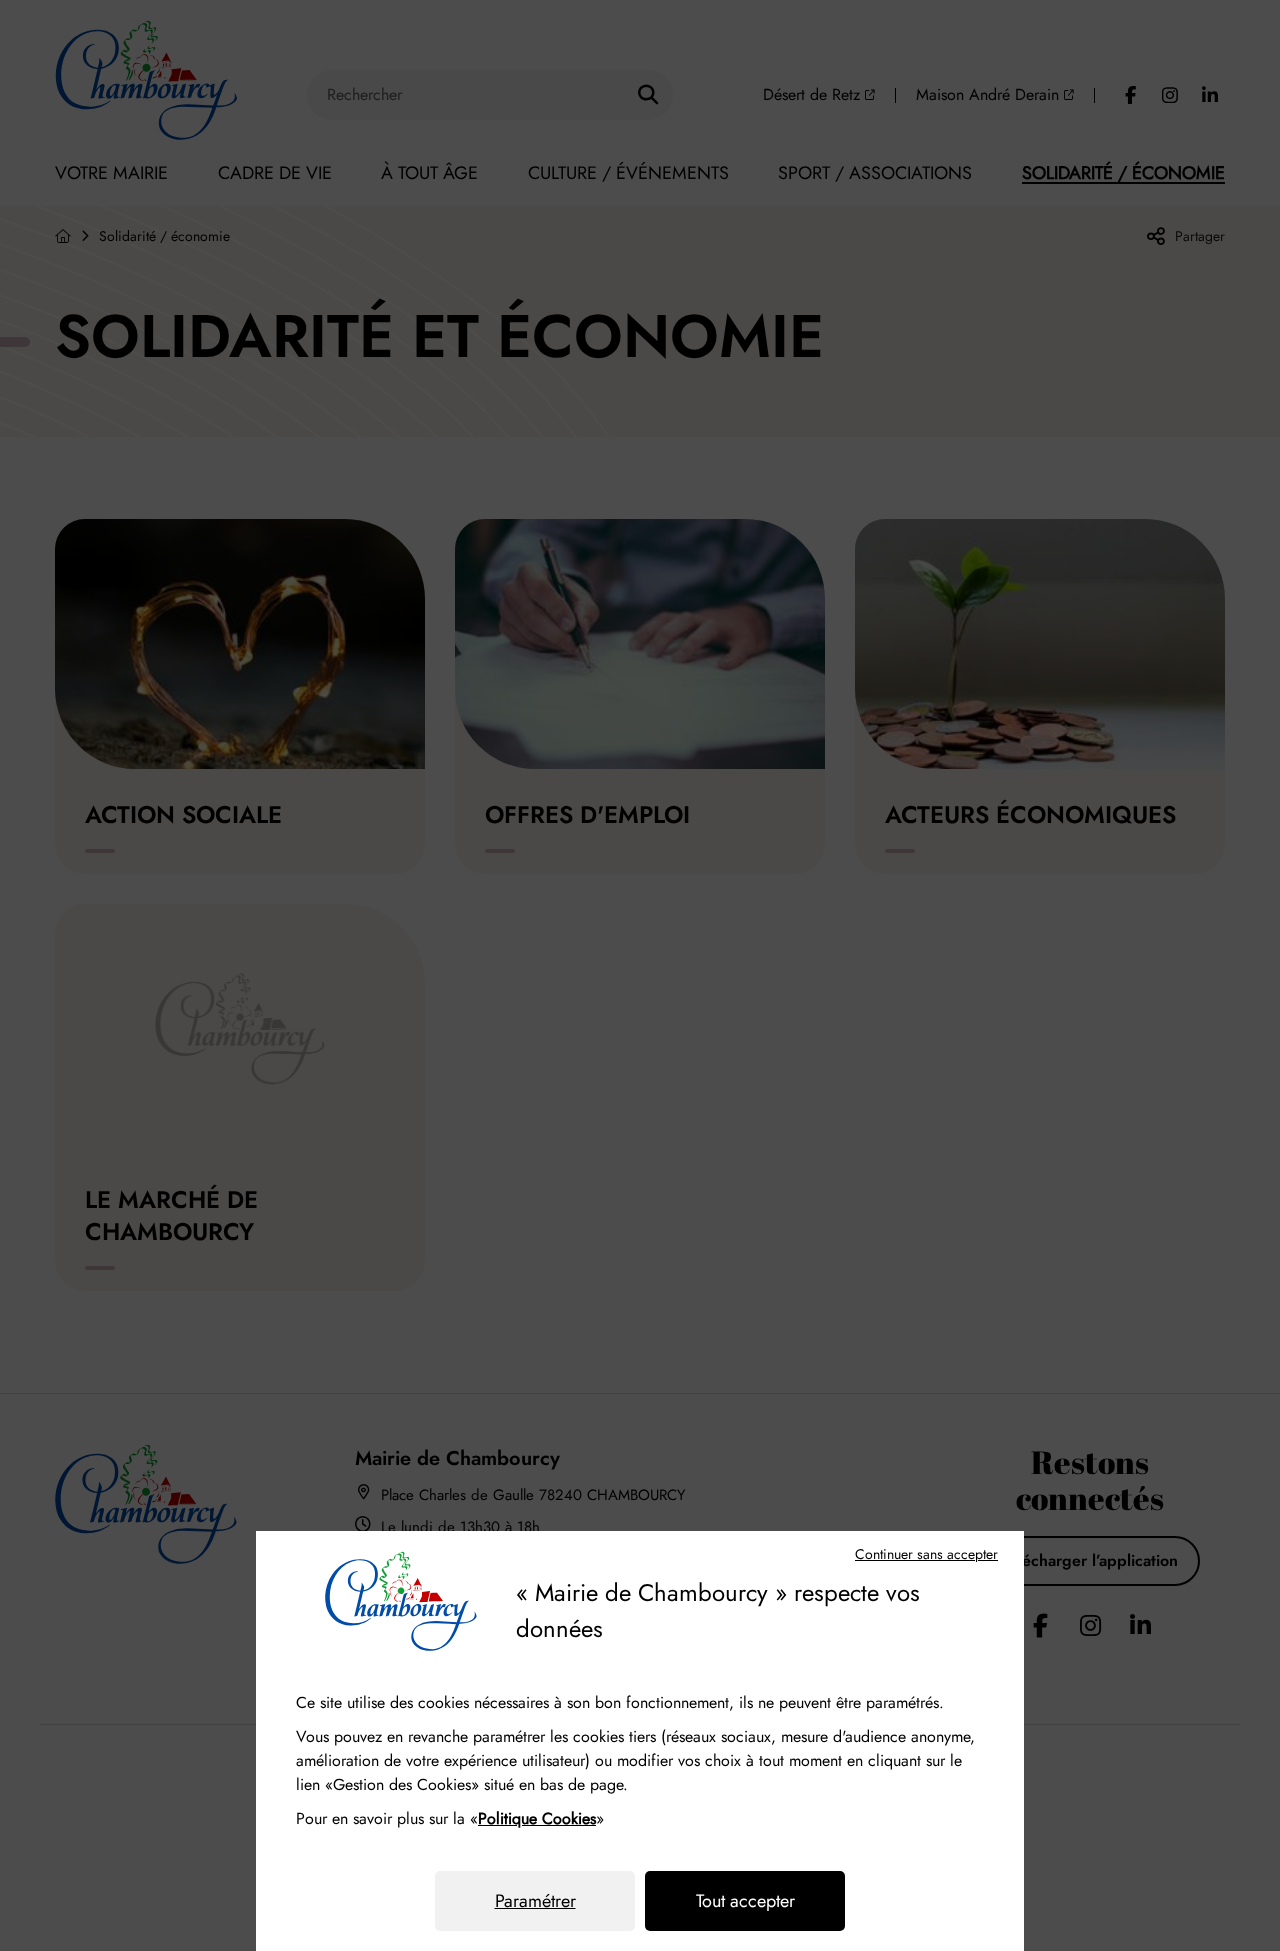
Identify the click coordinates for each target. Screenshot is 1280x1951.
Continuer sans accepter (926, 1554)
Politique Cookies (537, 1818)
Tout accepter (745, 1901)
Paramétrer (535, 1901)
